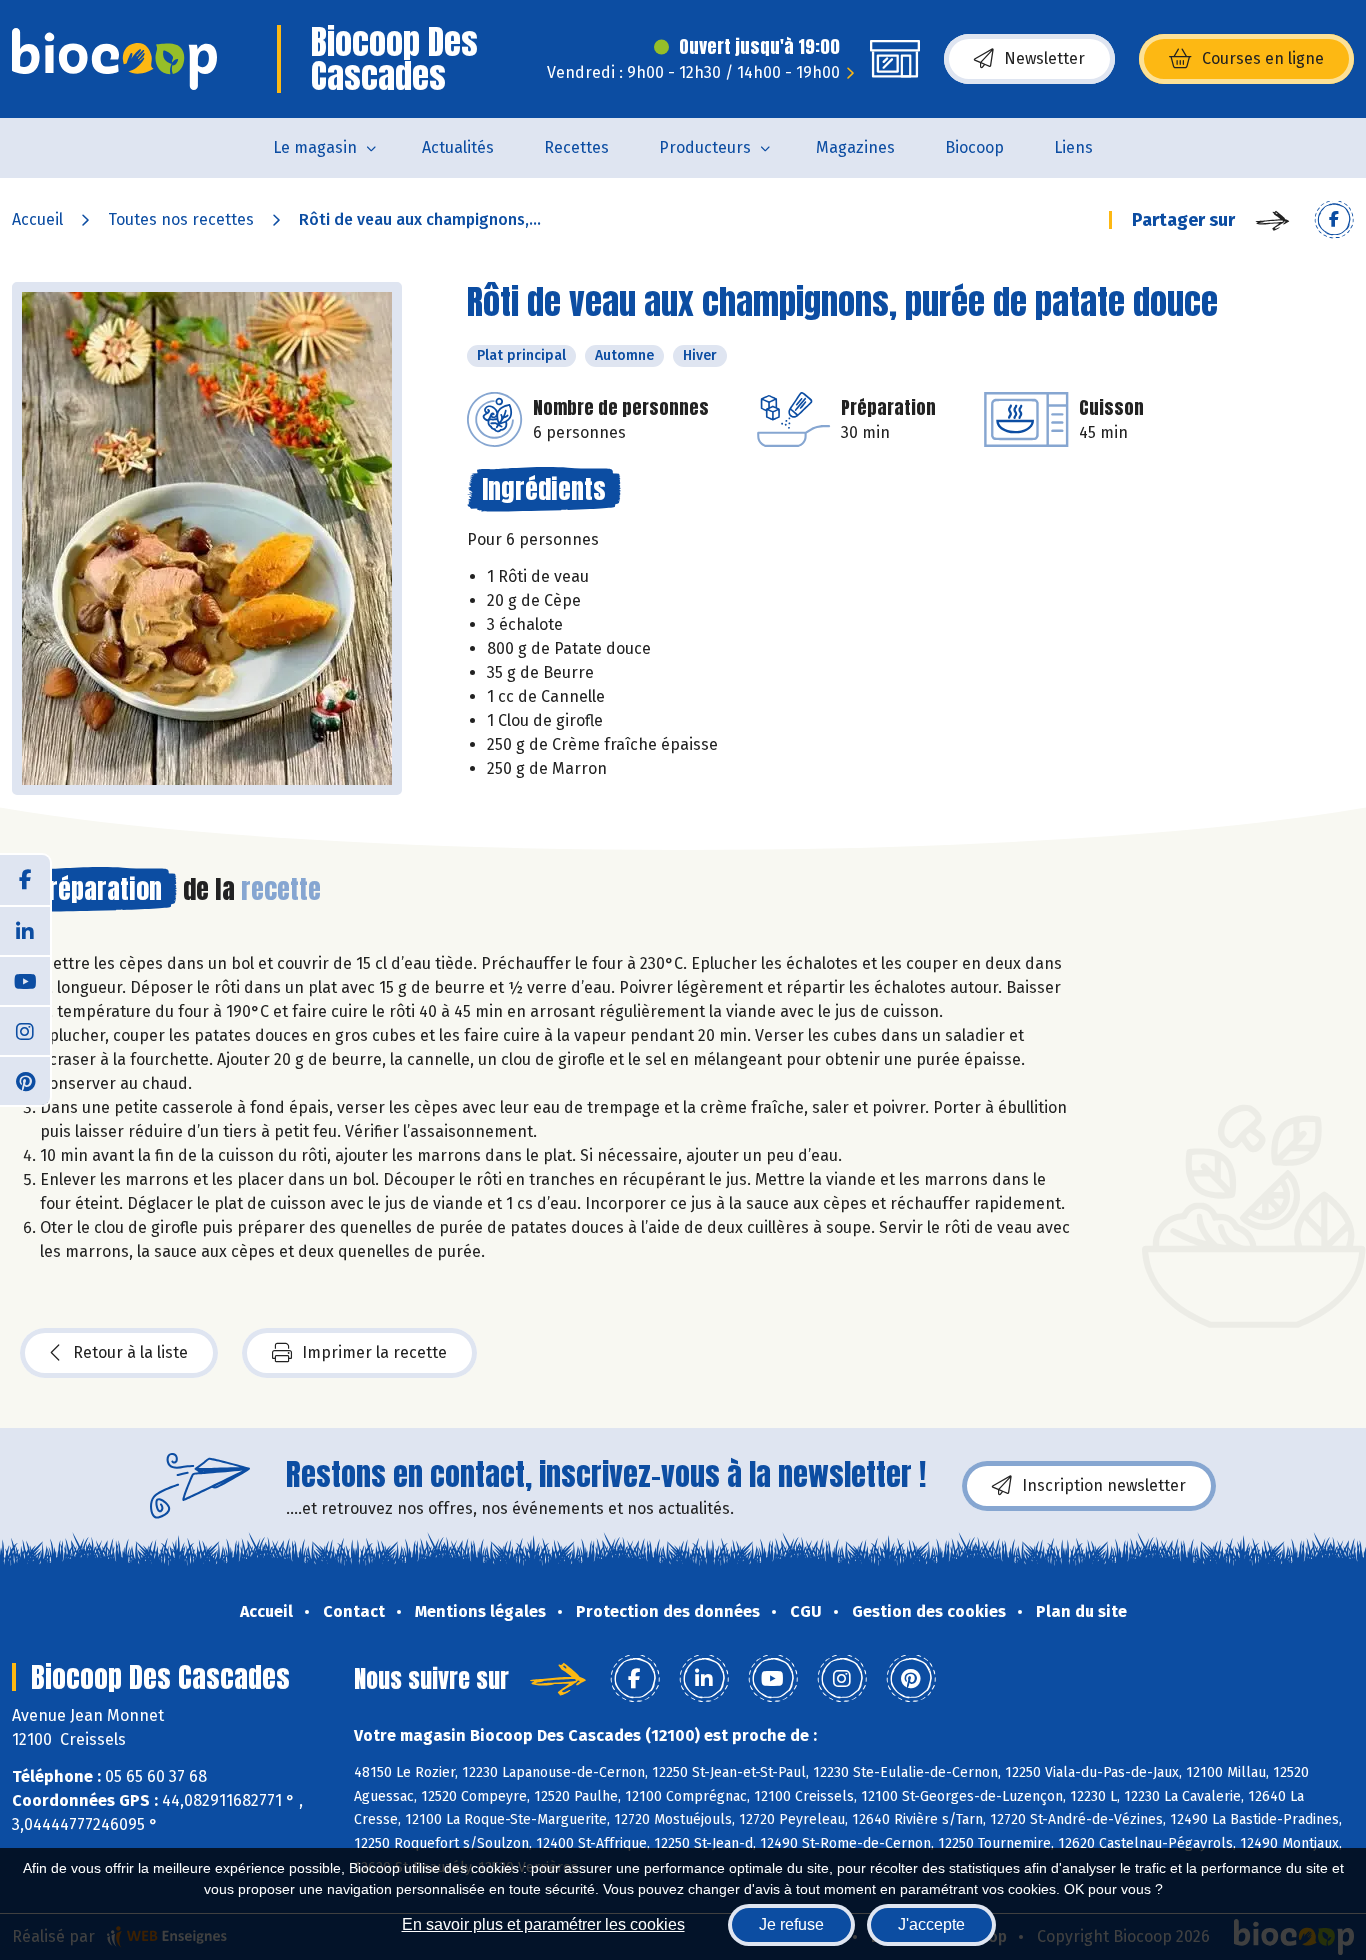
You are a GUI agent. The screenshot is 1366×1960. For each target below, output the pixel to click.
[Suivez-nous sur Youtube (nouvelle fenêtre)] (25, 980)
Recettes (576, 147)
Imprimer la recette (374, 1352)
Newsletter (1044, 58)
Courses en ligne (1263, 58)
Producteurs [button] (705, 147)
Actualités (458, 147)
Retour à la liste (130, 1352)
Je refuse (791, 1924)
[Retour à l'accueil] (114, 59)
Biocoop (974, 147)
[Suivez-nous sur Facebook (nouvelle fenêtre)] (25, 880)
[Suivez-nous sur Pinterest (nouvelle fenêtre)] (25, 1080)
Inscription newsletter (1104, 1485)
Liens (1073, 147)
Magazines (855, 147)
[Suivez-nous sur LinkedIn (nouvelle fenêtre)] (25, 930)
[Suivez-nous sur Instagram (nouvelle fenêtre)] (25, 1030)
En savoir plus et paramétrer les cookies (543, 1924)
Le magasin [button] (315, 147)
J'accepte (931, 1924)
